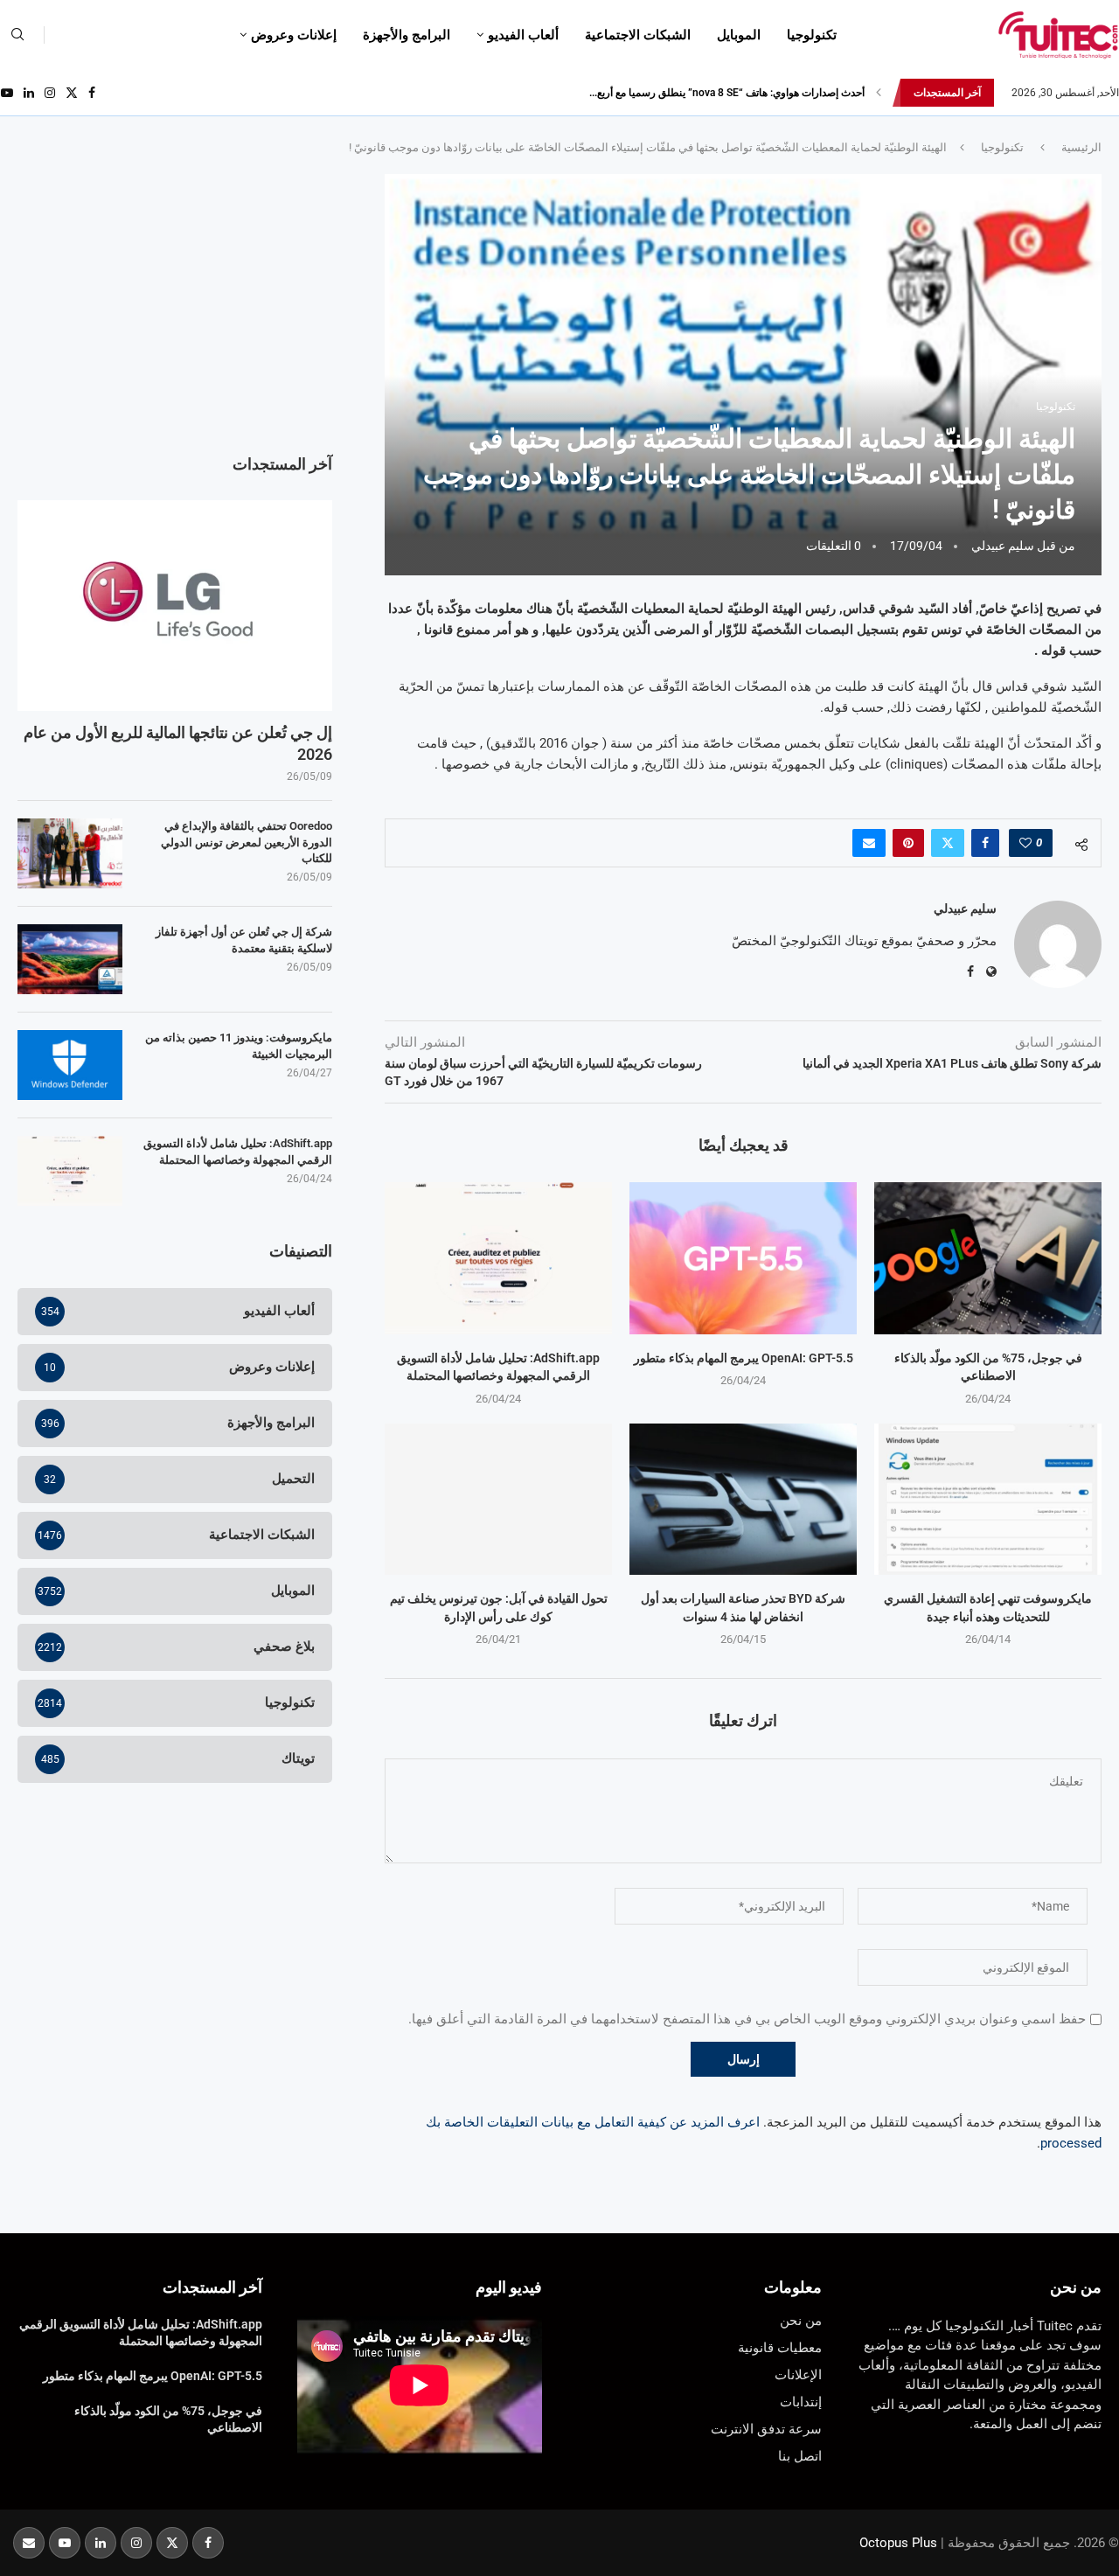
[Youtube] (7, 93)
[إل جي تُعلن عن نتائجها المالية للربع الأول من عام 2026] (175, 605)
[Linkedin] (29, 93)
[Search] (17, 35)
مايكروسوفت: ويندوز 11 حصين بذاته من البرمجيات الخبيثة (239, 1045)
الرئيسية (1081, 147)
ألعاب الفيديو (523, 35)
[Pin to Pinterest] (908, 843)
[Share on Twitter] (948, 843)
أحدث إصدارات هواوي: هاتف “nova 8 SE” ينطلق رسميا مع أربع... (727, 93)
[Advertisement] (175, 296)
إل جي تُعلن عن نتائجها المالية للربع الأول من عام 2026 (178, 743)
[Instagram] (50, 93)
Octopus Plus (898, 2543)
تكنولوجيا (812, 35)
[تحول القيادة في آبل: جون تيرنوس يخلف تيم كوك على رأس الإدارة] (498, 1499)
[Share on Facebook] (985, 843)
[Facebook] (92, 93)
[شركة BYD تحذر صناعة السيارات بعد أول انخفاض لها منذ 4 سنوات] (743, 1499)
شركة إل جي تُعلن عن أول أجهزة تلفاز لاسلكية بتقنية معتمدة (244, 940)
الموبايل (739, 35)
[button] (879, 93)
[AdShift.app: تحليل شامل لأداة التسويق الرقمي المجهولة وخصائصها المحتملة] (498, 1258)
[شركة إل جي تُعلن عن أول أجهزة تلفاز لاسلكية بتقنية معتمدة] (70, 959)
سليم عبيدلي (1003, 546)
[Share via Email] (869, 843)
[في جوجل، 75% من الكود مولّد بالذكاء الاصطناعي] (988, 1258)
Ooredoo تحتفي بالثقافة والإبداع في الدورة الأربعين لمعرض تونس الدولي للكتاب (247, 842)
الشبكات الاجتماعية (638, 35)
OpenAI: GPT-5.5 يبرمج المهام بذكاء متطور (744, 1358)
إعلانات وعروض (294, 35)
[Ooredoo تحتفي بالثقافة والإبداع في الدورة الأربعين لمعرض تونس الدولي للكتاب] (70, 853)
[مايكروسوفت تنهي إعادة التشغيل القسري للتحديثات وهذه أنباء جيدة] (988, 1499)
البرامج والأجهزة (407, 35)
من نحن (1076, 2287)
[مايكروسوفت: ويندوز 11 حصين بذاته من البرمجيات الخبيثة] (70, 1065)
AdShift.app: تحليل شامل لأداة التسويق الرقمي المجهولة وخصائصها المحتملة (238, 1151)
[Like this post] (1025, 843)
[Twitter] (72, 93)
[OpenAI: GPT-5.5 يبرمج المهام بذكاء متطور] (743, 1258)
